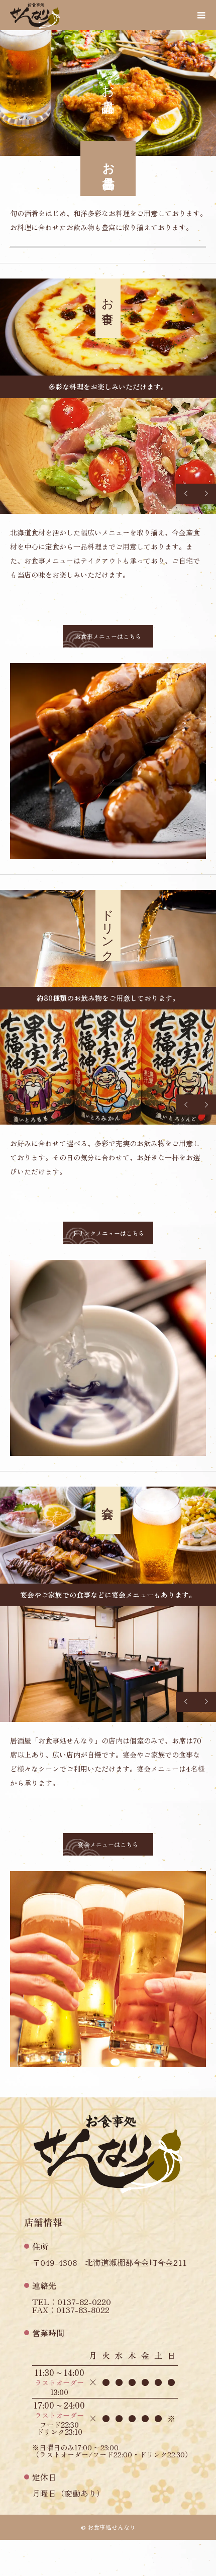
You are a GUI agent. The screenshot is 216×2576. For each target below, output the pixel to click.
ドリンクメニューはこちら (108, 1233)
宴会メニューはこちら (108, 1844)
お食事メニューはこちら (108, 636)
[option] (108, 456)
